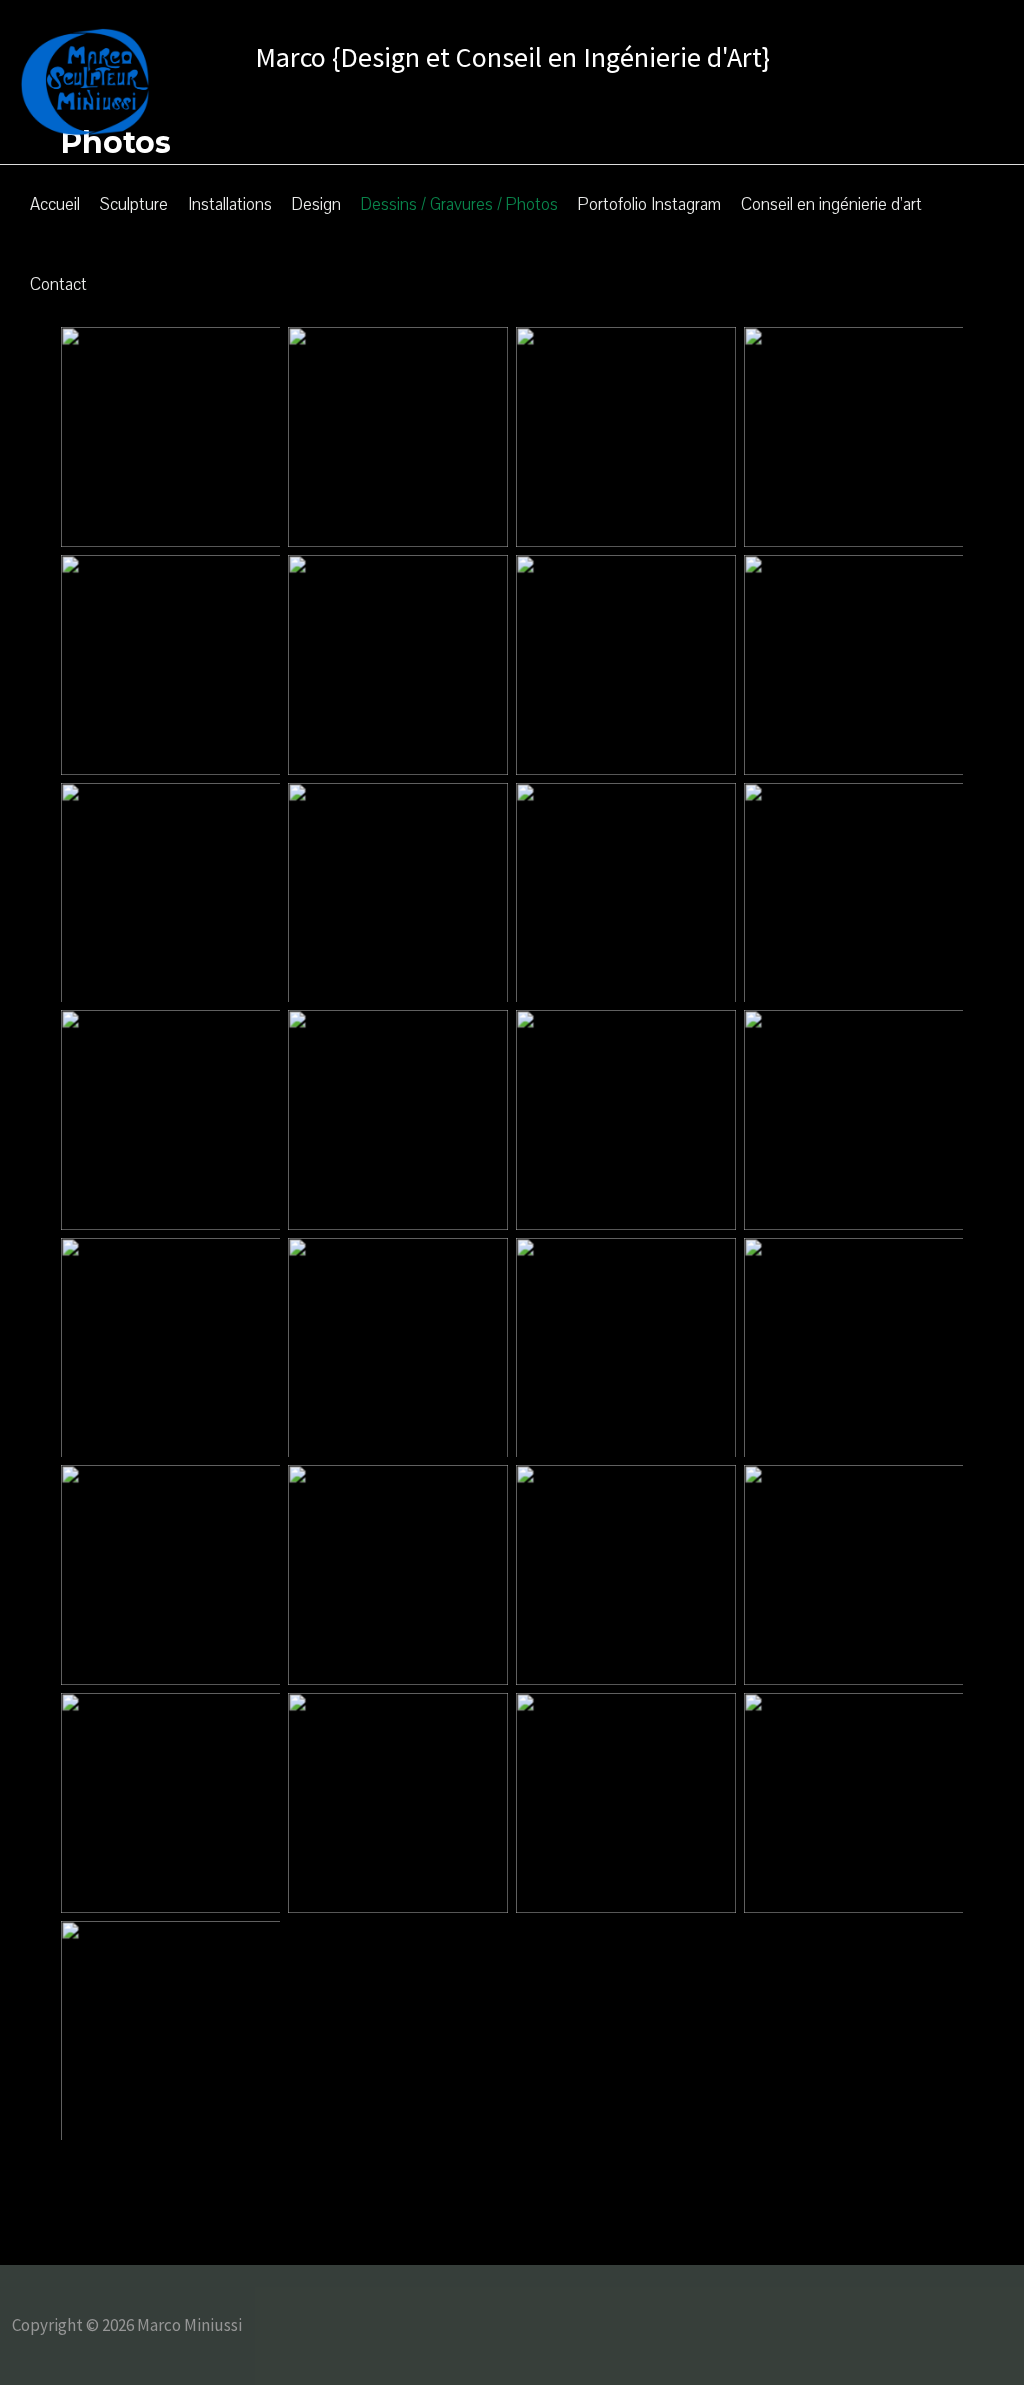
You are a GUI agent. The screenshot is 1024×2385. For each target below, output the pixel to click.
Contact (58, 284)
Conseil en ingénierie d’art (831, 204)
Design (316, 204)
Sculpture (134, 204)
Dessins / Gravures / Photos (459, 204)
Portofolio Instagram (649, 204)
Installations (230, 204)
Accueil (55, 204)
